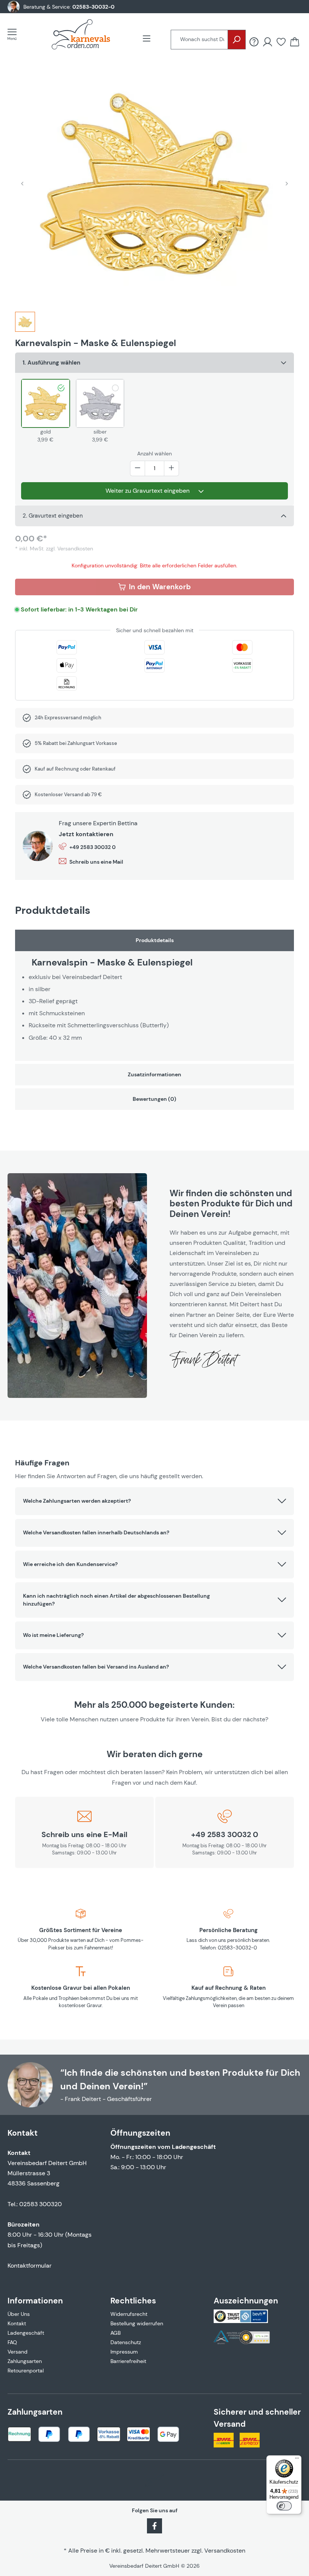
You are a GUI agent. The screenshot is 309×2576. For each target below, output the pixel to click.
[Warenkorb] (295, 42)
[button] (154, 1501)
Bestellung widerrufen (137, 2323)
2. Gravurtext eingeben (53, 516)
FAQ (12, 2342)
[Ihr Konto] (268, 42)
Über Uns (19, 2314)
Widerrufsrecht (129, 2314)
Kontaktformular (30, 2266)
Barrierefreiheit (128, 2361)
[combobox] (199, 40)
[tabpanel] (154, 995)
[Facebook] (154, 2525)
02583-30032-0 (93, 7)
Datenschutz (126, 2342)
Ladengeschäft (26, 2333)
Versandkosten (225, 2551)
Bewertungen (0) (154, 1099)
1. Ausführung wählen (51, 363)
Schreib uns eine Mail (96, 862)
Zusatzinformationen (154, 1074)
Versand (18, 2352)
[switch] (284, 2506)
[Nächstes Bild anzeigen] (287, 183)
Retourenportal (26, 2371)
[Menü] (14, 34)
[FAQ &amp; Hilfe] (254, 42)
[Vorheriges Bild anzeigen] (22, 183)
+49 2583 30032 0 (93, 847)
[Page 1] (25, 322)
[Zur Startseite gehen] (81, 34)
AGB (115, 2333)
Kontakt (17, 2323)
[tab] (25, 325)
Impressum (124, 2352)
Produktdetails (155, 940)
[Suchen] (237, 40)
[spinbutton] (154, 468)
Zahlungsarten (25, 2361)
